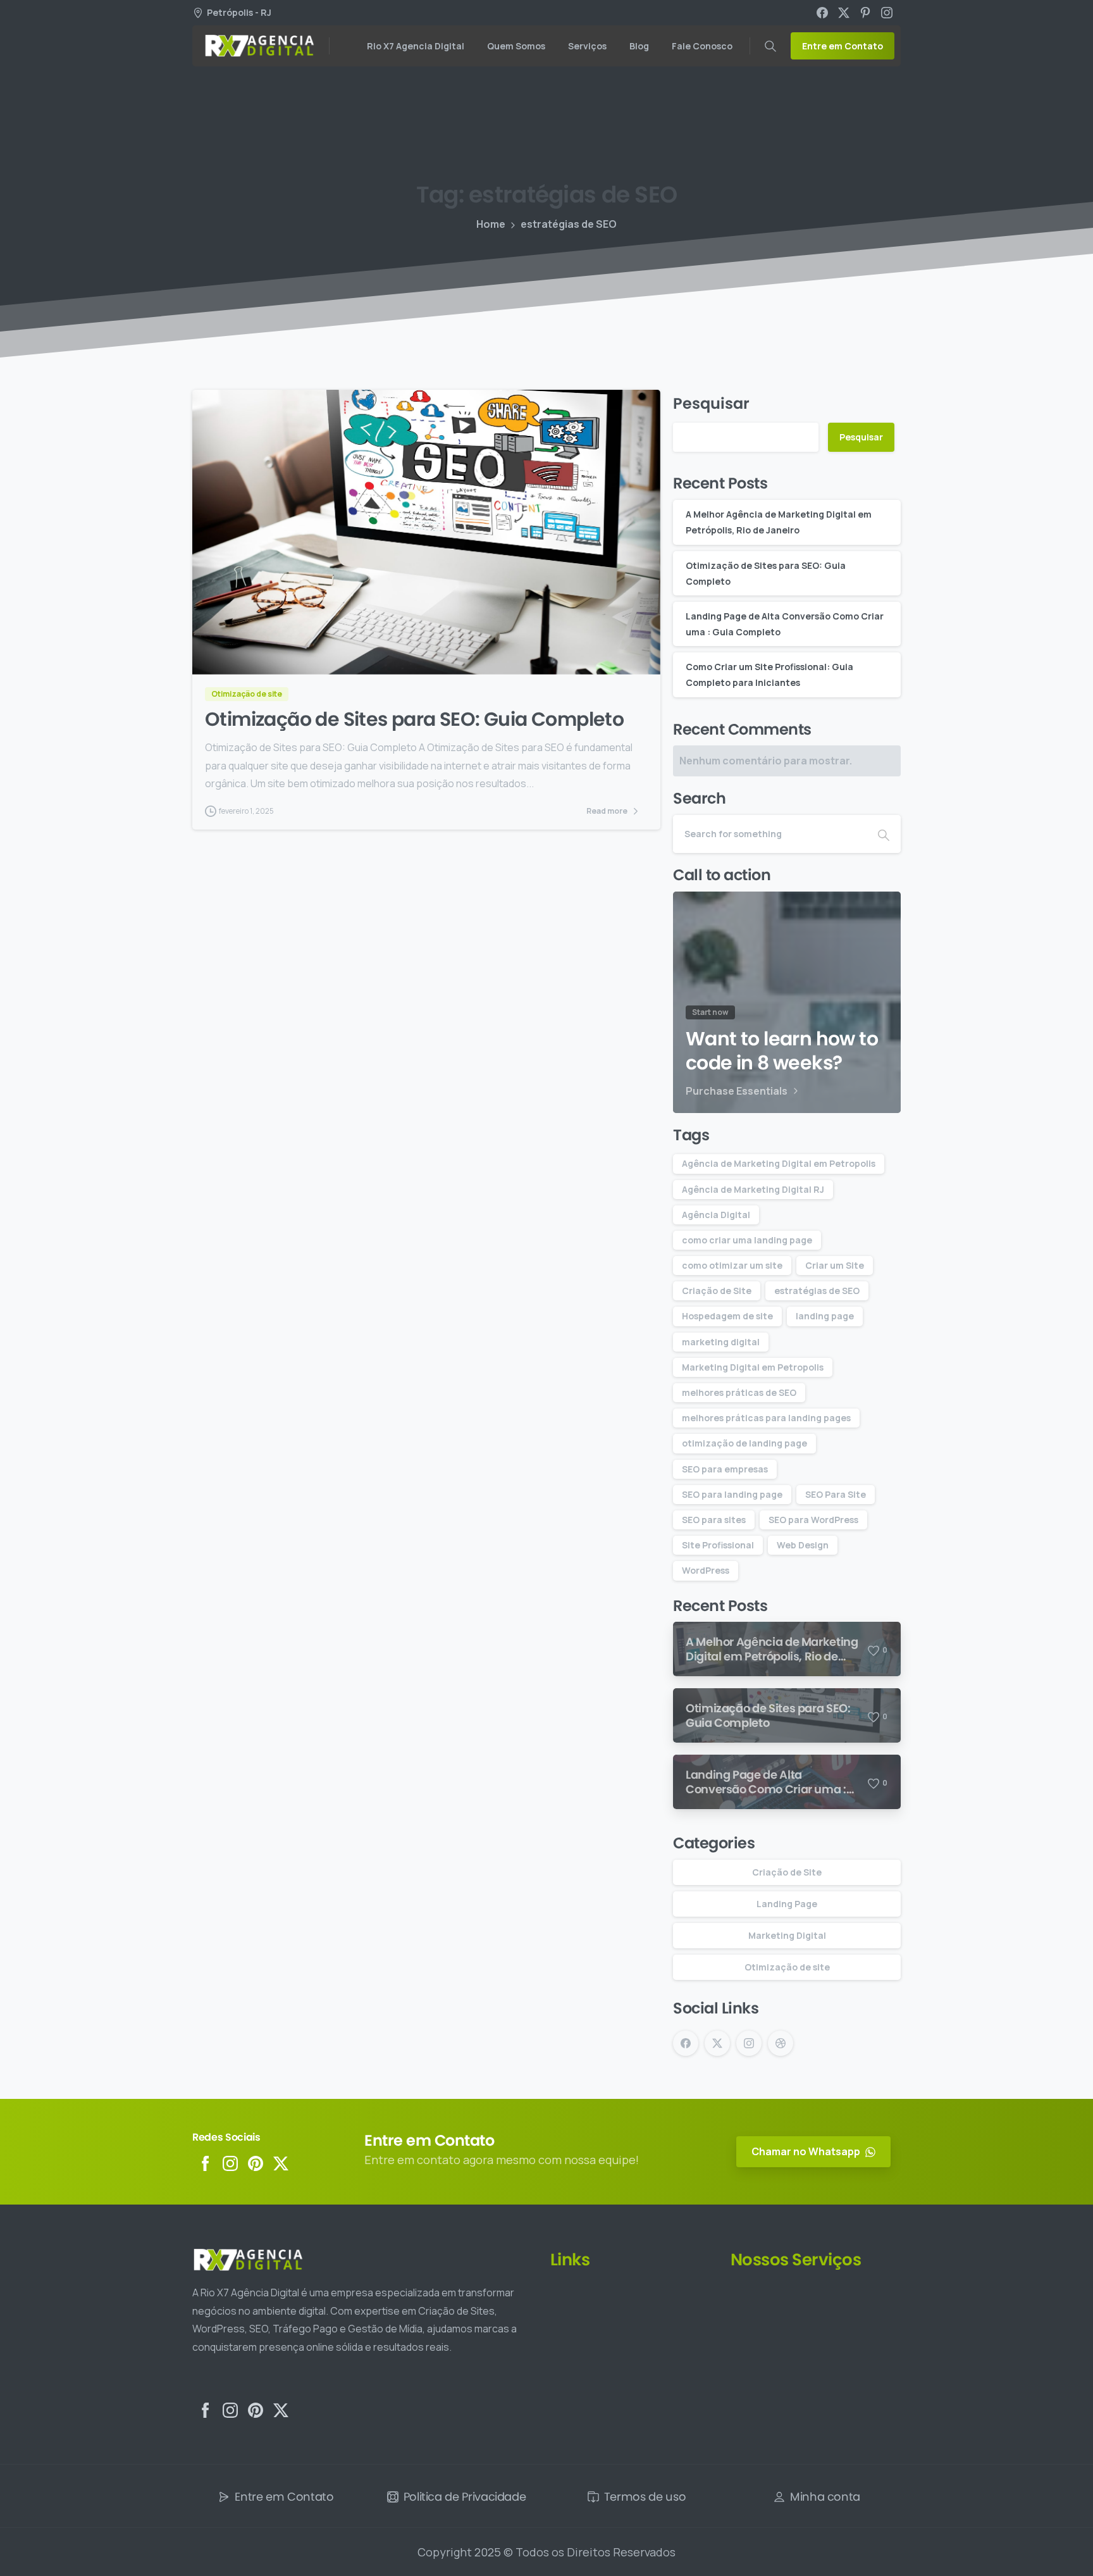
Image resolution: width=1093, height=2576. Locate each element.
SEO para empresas (725, 1469)
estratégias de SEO (817, 1291)
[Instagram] (887, 13)
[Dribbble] (781, 2043)
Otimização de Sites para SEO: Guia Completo (414, 719)
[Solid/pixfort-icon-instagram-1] (230, 2162)
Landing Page (787, 1904)
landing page (825, 1316)
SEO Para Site (836, 1494)
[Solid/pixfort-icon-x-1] (281, 2162)
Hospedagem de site (727, 1316)
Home (491, 224)
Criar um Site (835, 1265)
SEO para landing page (732, 1494)
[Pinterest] (865, 13)
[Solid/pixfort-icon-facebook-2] (205, 2162)
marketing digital (721, 1342)
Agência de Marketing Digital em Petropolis (779, 1163)
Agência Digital (716, 1215)
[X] (844, 13)
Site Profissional (718, 1545)
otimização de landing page (744, 1443)
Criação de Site (717, 1291)
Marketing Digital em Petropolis (753, 1367)
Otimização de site (787, 1967)
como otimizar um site (732, 1265)
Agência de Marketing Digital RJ (753, 1189)
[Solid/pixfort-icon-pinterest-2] (256, 2162)
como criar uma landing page (747, 1240)
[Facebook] (822, 13)
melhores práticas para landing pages (766, 1418)
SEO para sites (714, 1520)
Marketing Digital (787, 1935)
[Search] (770, 46)
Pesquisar (711, 403)
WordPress (706, 1570)
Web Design (803, 1545)
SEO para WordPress (813, 1520)
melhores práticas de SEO (739, 1392)
